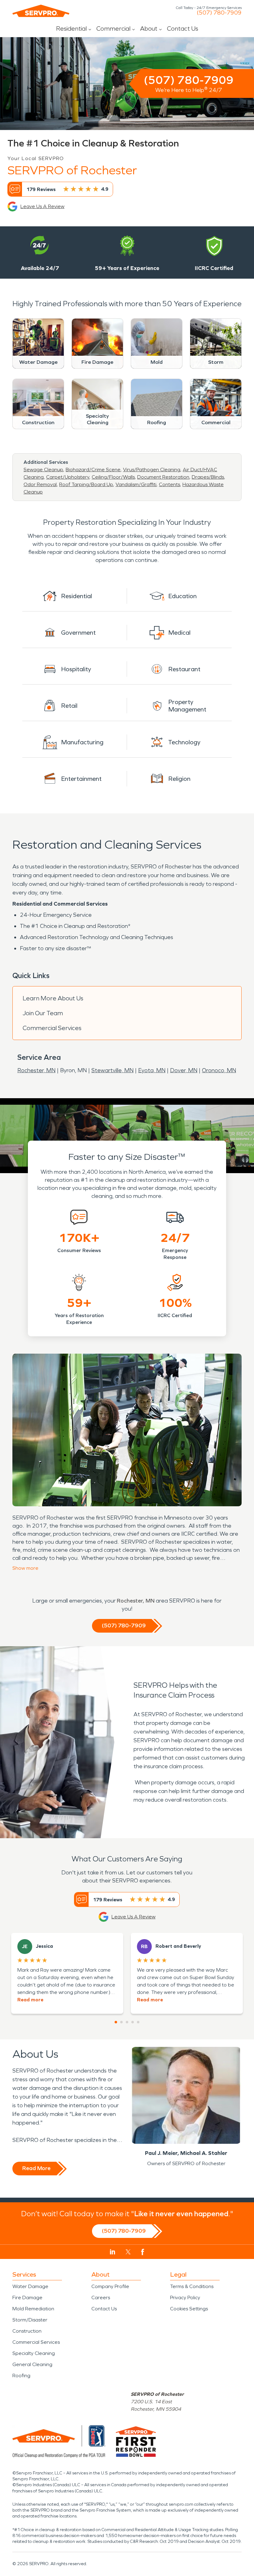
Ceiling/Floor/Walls (113, 477)
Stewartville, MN (112, 1070)
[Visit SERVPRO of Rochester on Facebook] (143, 2252)
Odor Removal (40, 484)
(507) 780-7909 (219, 13)
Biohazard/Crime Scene (93, 470)
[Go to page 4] (133, 2022)
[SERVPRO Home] (41, 11)
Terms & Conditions (192, 2286)
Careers (101, 2298)
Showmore (25, 1568)
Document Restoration (163, 477)
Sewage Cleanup (43, 470)
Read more (30, 2000)
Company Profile (110, 2286)
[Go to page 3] (127, 2022)
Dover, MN (184, 1070)
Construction (27, 2331)
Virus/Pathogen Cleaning (152, 470)
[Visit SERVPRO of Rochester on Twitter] (128, 2252)
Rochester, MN (36, 1070)
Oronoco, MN (219, 1070)
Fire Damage (27, 2298)
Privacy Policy (185, 2298)
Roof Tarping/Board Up (86, 484)
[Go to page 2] (121, 2022)
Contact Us (183, 28)
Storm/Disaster (30, 2320)
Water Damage (30, 2286)
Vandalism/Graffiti (136, 484)
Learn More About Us (53, 998)
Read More (36, 2168)
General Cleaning (32, 2364)
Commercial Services (52, 1028)
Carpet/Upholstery (68, 477)
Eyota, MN (152, 1070)
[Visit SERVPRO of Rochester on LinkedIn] (113, 2252)
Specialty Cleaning (34, 2353)
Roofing (21, 2376)
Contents (169, 484)
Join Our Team (43, 1013)
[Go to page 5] (138, 2022)
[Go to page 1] (116, 2022)
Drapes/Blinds (208, 477)
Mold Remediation (33, 2309)
